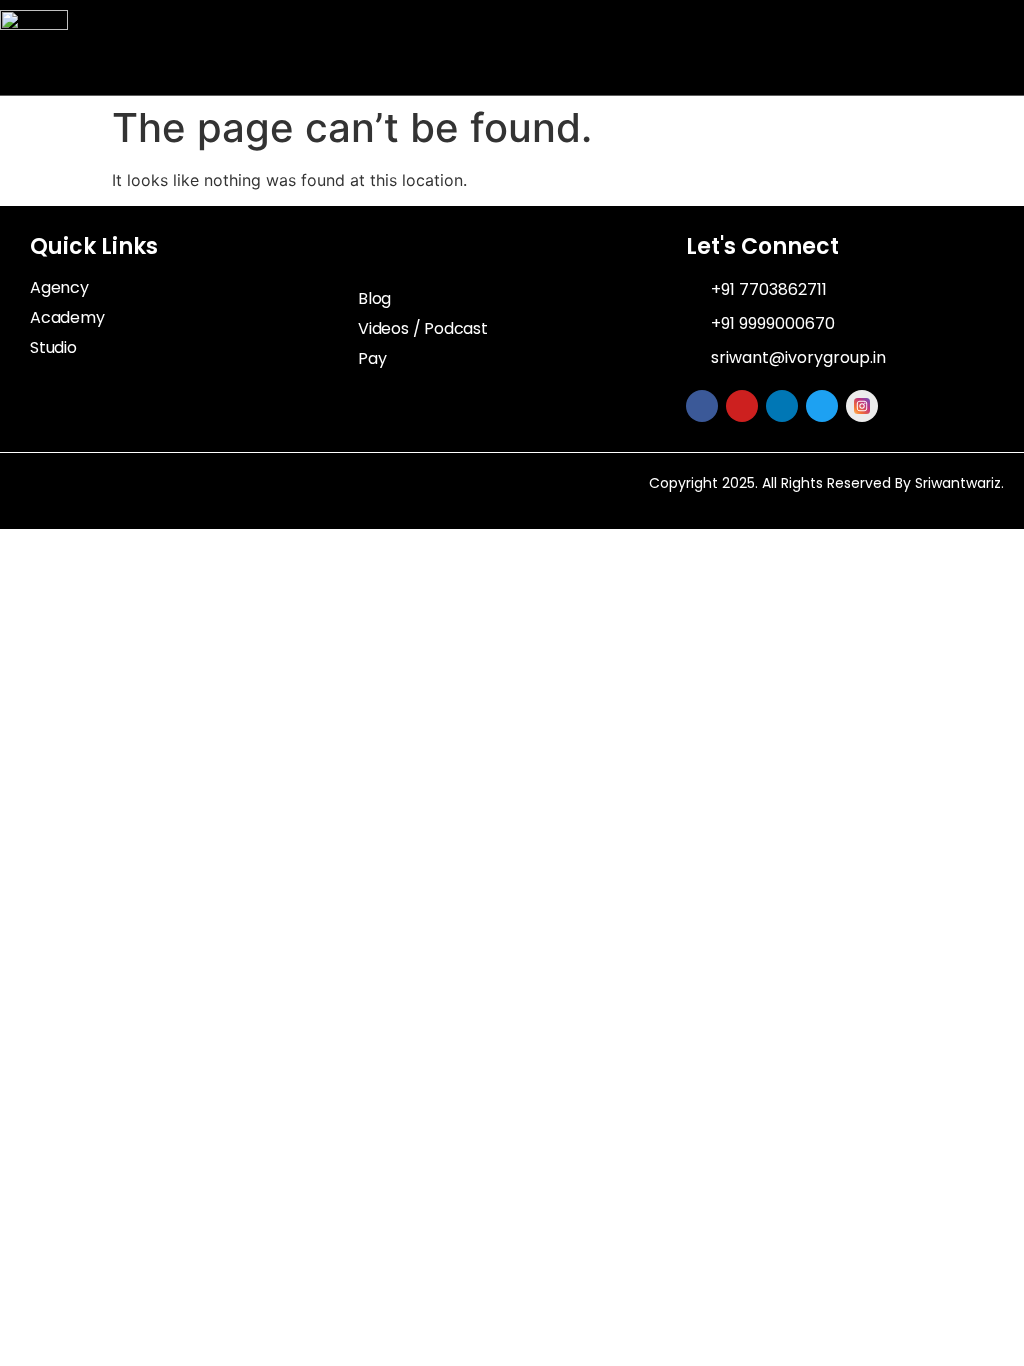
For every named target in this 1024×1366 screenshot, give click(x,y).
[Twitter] (822, 406)
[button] (1000, 47)
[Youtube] (742, 406)
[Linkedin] (782, 406)
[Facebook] (702, 406)
